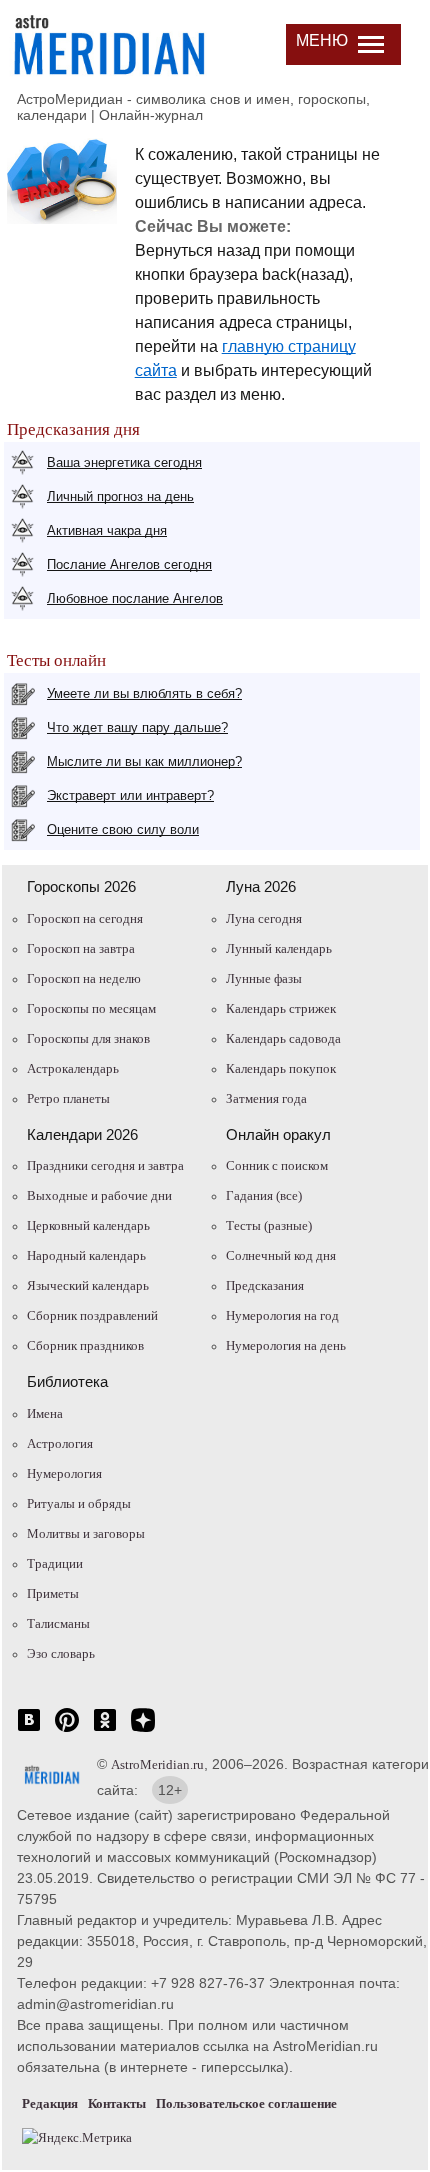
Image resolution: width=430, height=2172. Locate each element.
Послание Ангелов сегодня (129, 564)
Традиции (55, 1563)
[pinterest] (67, 1730)
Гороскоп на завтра (81, 948)
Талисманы (58, 1623)
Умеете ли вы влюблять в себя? (144, 693)
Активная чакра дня (107, 530)
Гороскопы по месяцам (91, 1008)
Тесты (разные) (269, 1225)
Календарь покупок (281, 1068)
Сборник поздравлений (92, 1315)
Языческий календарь (88, 1285)
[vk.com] (29, 1730)
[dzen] (143, 1730)
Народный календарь (86, 1255)
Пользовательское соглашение (246, 2103)
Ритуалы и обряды (79, 1503)
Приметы (53, 1593)
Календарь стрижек (281, 1008)
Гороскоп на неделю (84, 978)
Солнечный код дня (281, 1255)
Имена (45, 1413)
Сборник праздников (85, 1345)
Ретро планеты (68, 1098)
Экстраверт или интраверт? (130, 795)
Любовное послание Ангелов (135, 598)
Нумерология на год (282, 1315)
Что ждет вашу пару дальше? (137, 727)
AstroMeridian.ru (157, 1764)
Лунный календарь (279, 948)
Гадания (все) (264, 1195)
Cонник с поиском (277, 1165)
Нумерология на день (286, 1345)
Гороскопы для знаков (88, 1038)
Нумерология (64, 1473)
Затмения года (266, 1098)
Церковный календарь (88, 1225)
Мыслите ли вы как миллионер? (144, 761)
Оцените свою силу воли (123, 829)
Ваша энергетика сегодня (124, 462)
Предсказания (265, 1285)
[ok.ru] (105, 1730)
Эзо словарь (61, 1653)
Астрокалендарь (73, 1068)
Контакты (117, 2103)
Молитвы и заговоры (86, 1533)
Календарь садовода (283, 1038)
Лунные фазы (264, 978)
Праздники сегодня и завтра (105, 1165)
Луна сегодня (264, 918)
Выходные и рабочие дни (99, 1195)
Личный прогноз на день (120, 496)
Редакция (50, 2103)
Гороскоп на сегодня (85, 918)
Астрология (60, 1443)
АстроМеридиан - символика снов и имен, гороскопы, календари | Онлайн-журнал (193, 107)
